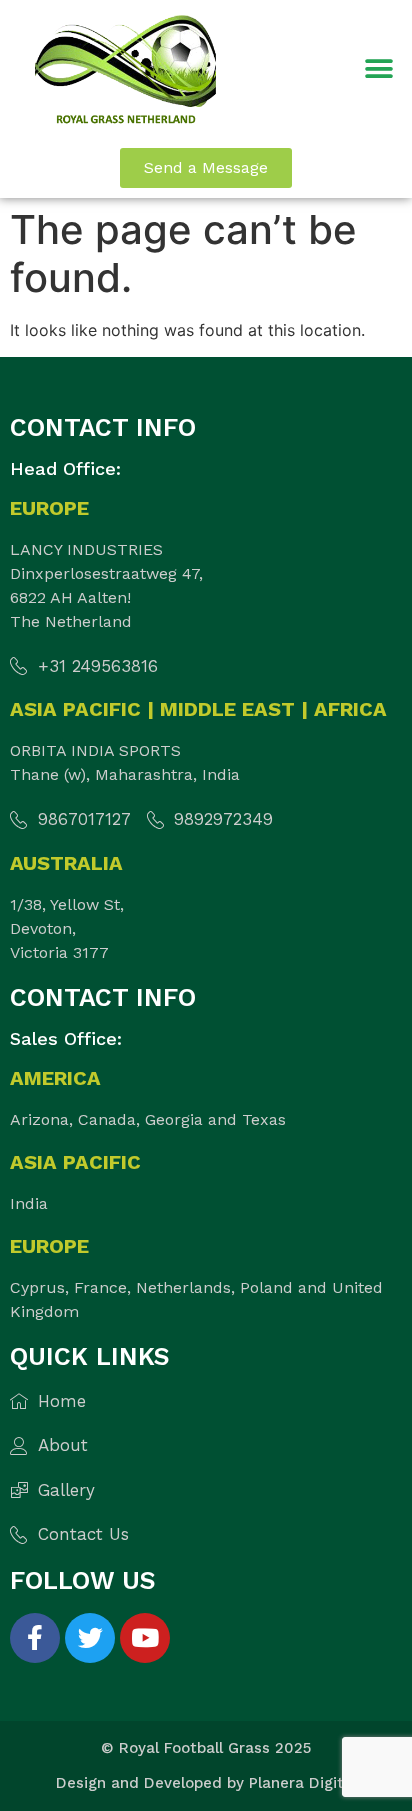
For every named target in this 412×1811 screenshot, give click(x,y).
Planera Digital (303, 1783)
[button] (379, 69)
